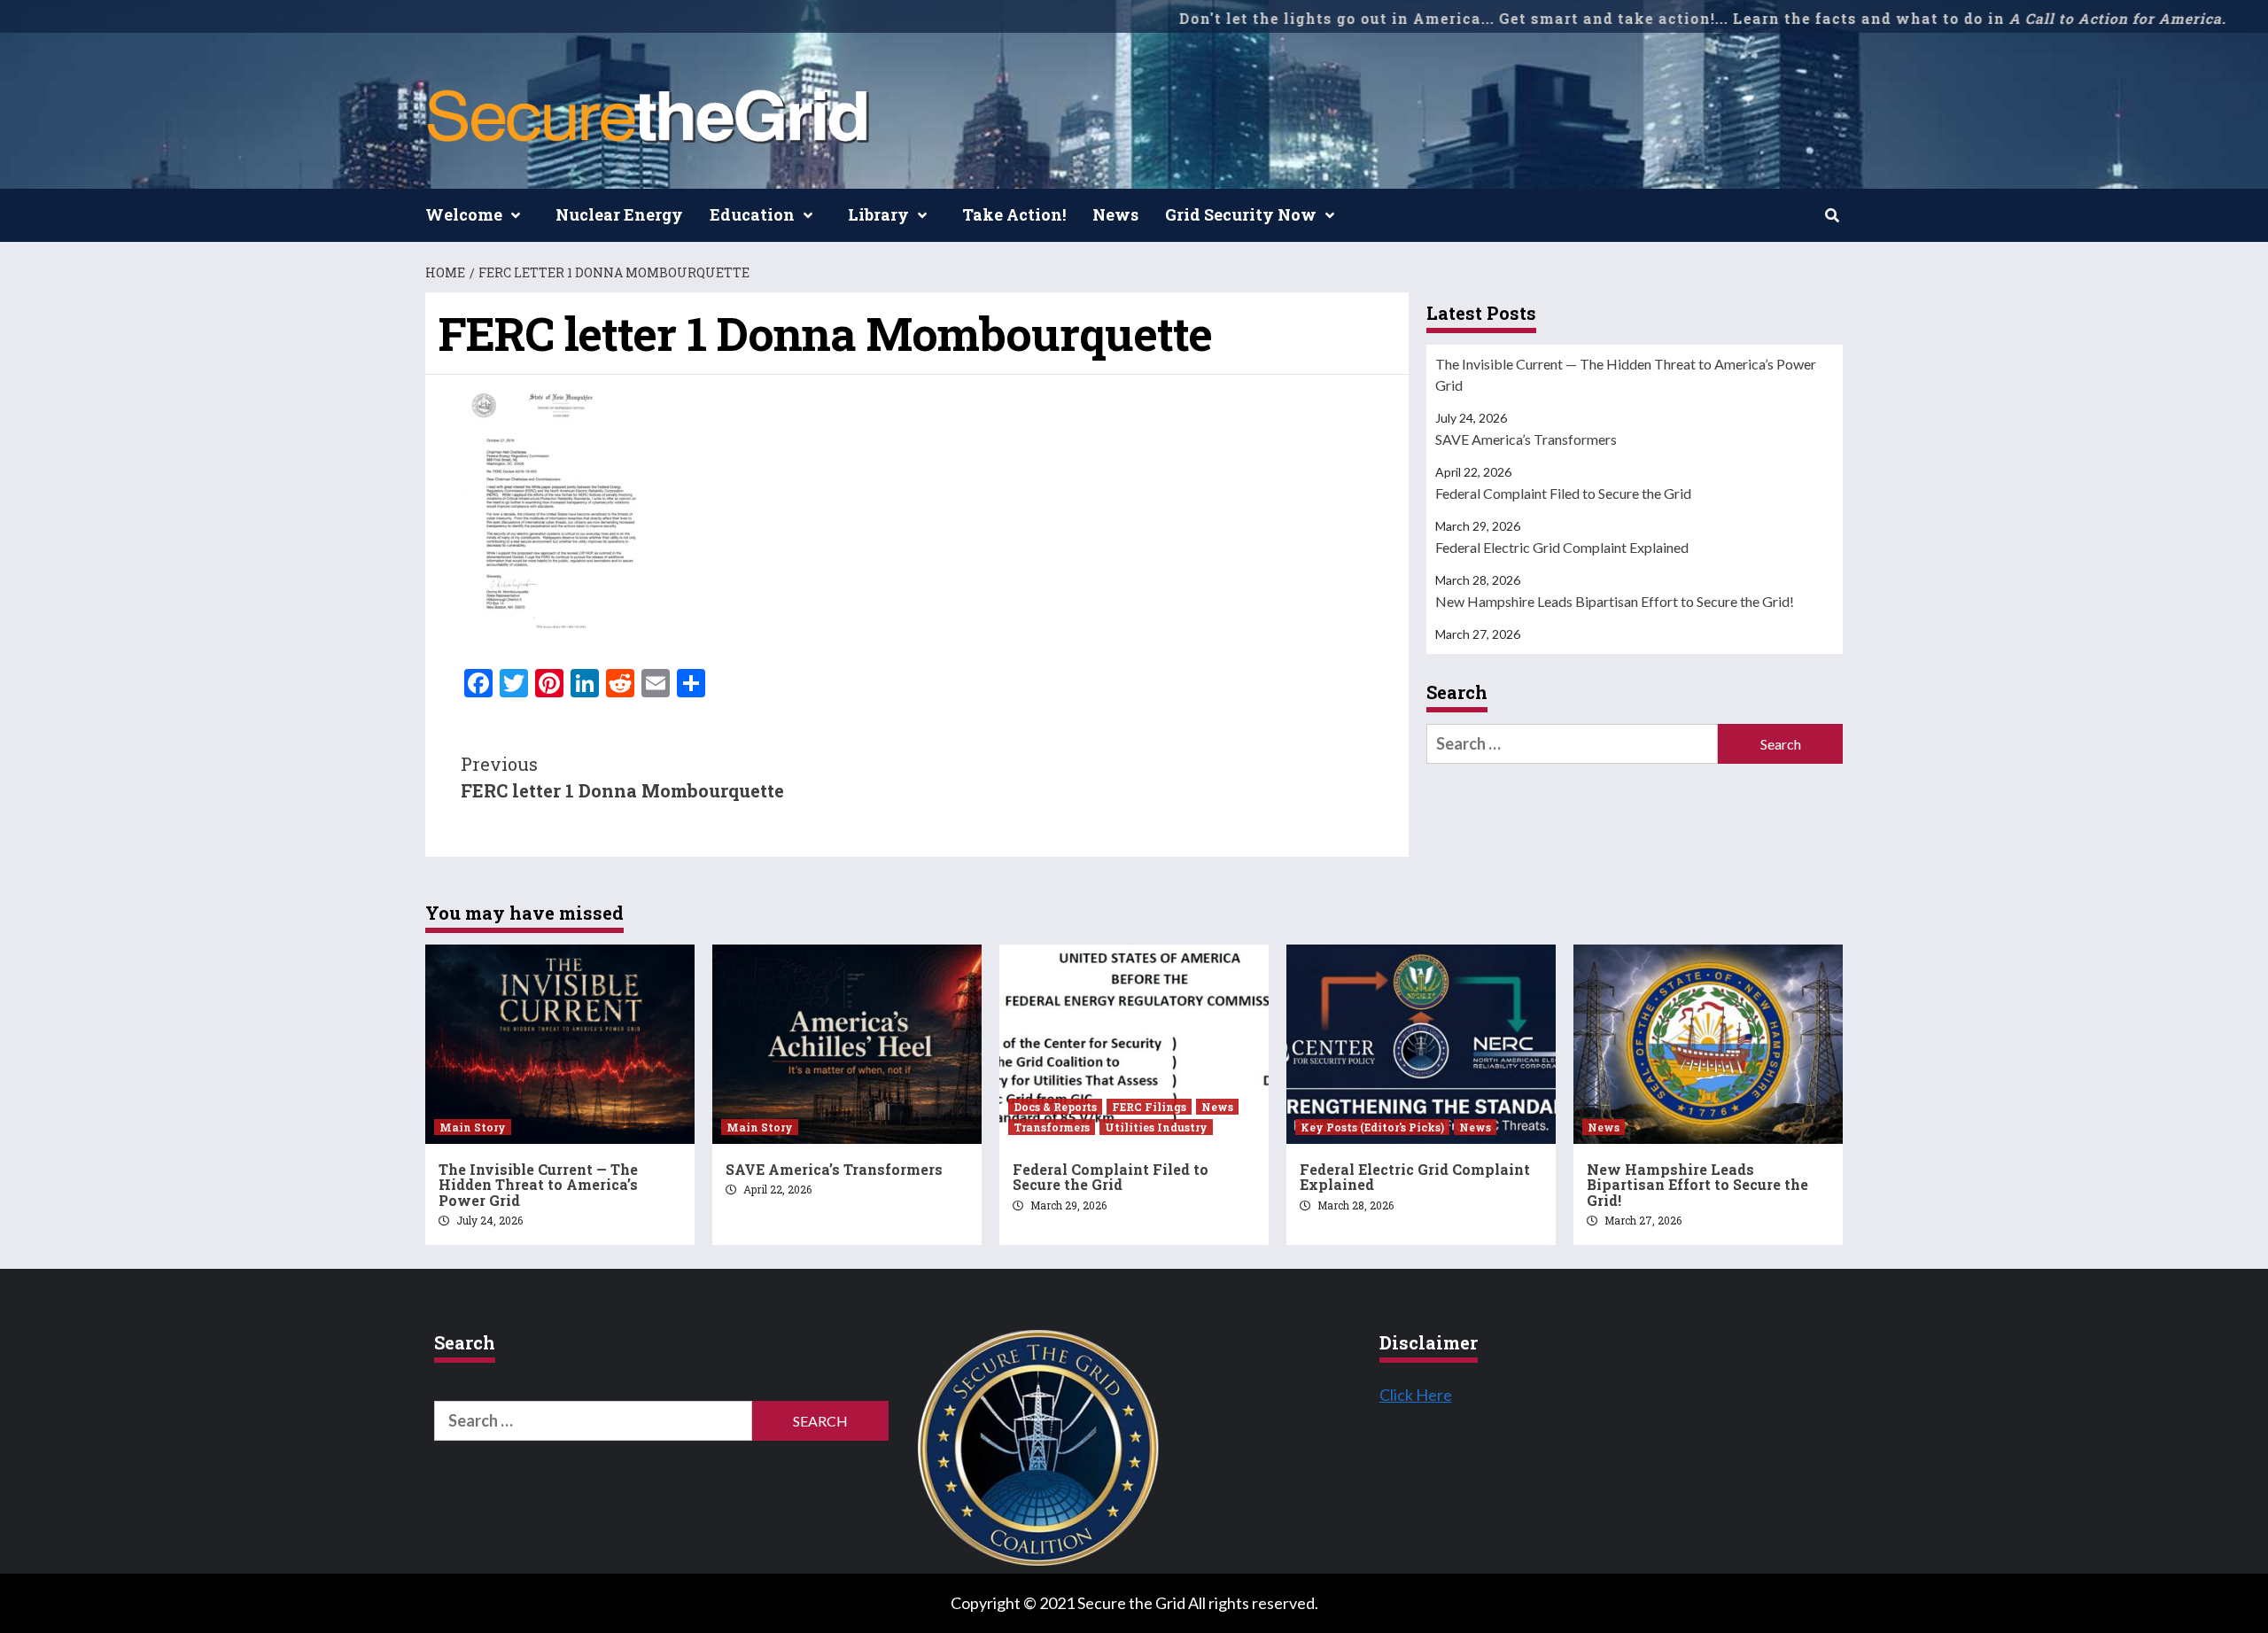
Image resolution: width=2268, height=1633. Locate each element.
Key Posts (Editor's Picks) (1372, 1127)
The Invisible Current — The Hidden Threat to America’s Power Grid (1626, 374)
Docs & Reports (1055, 1107)
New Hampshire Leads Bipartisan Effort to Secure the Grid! (1615, 601)
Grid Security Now (1241, 214)
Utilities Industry (1156, 1127)
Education (752, 214)
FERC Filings (1149, 1107)
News (1115, 214)
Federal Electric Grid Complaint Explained (1562, 547)
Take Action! (1014, 214)
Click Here (1416, 1395)
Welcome (464, 214)
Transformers (1052, 1127)
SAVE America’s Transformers (1526, 439)
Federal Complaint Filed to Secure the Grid (1563, 493)
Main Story (473, 1127)
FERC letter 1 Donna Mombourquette (622, 777)
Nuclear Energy (619, 214)
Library (878, 214)
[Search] (1832, 215)
